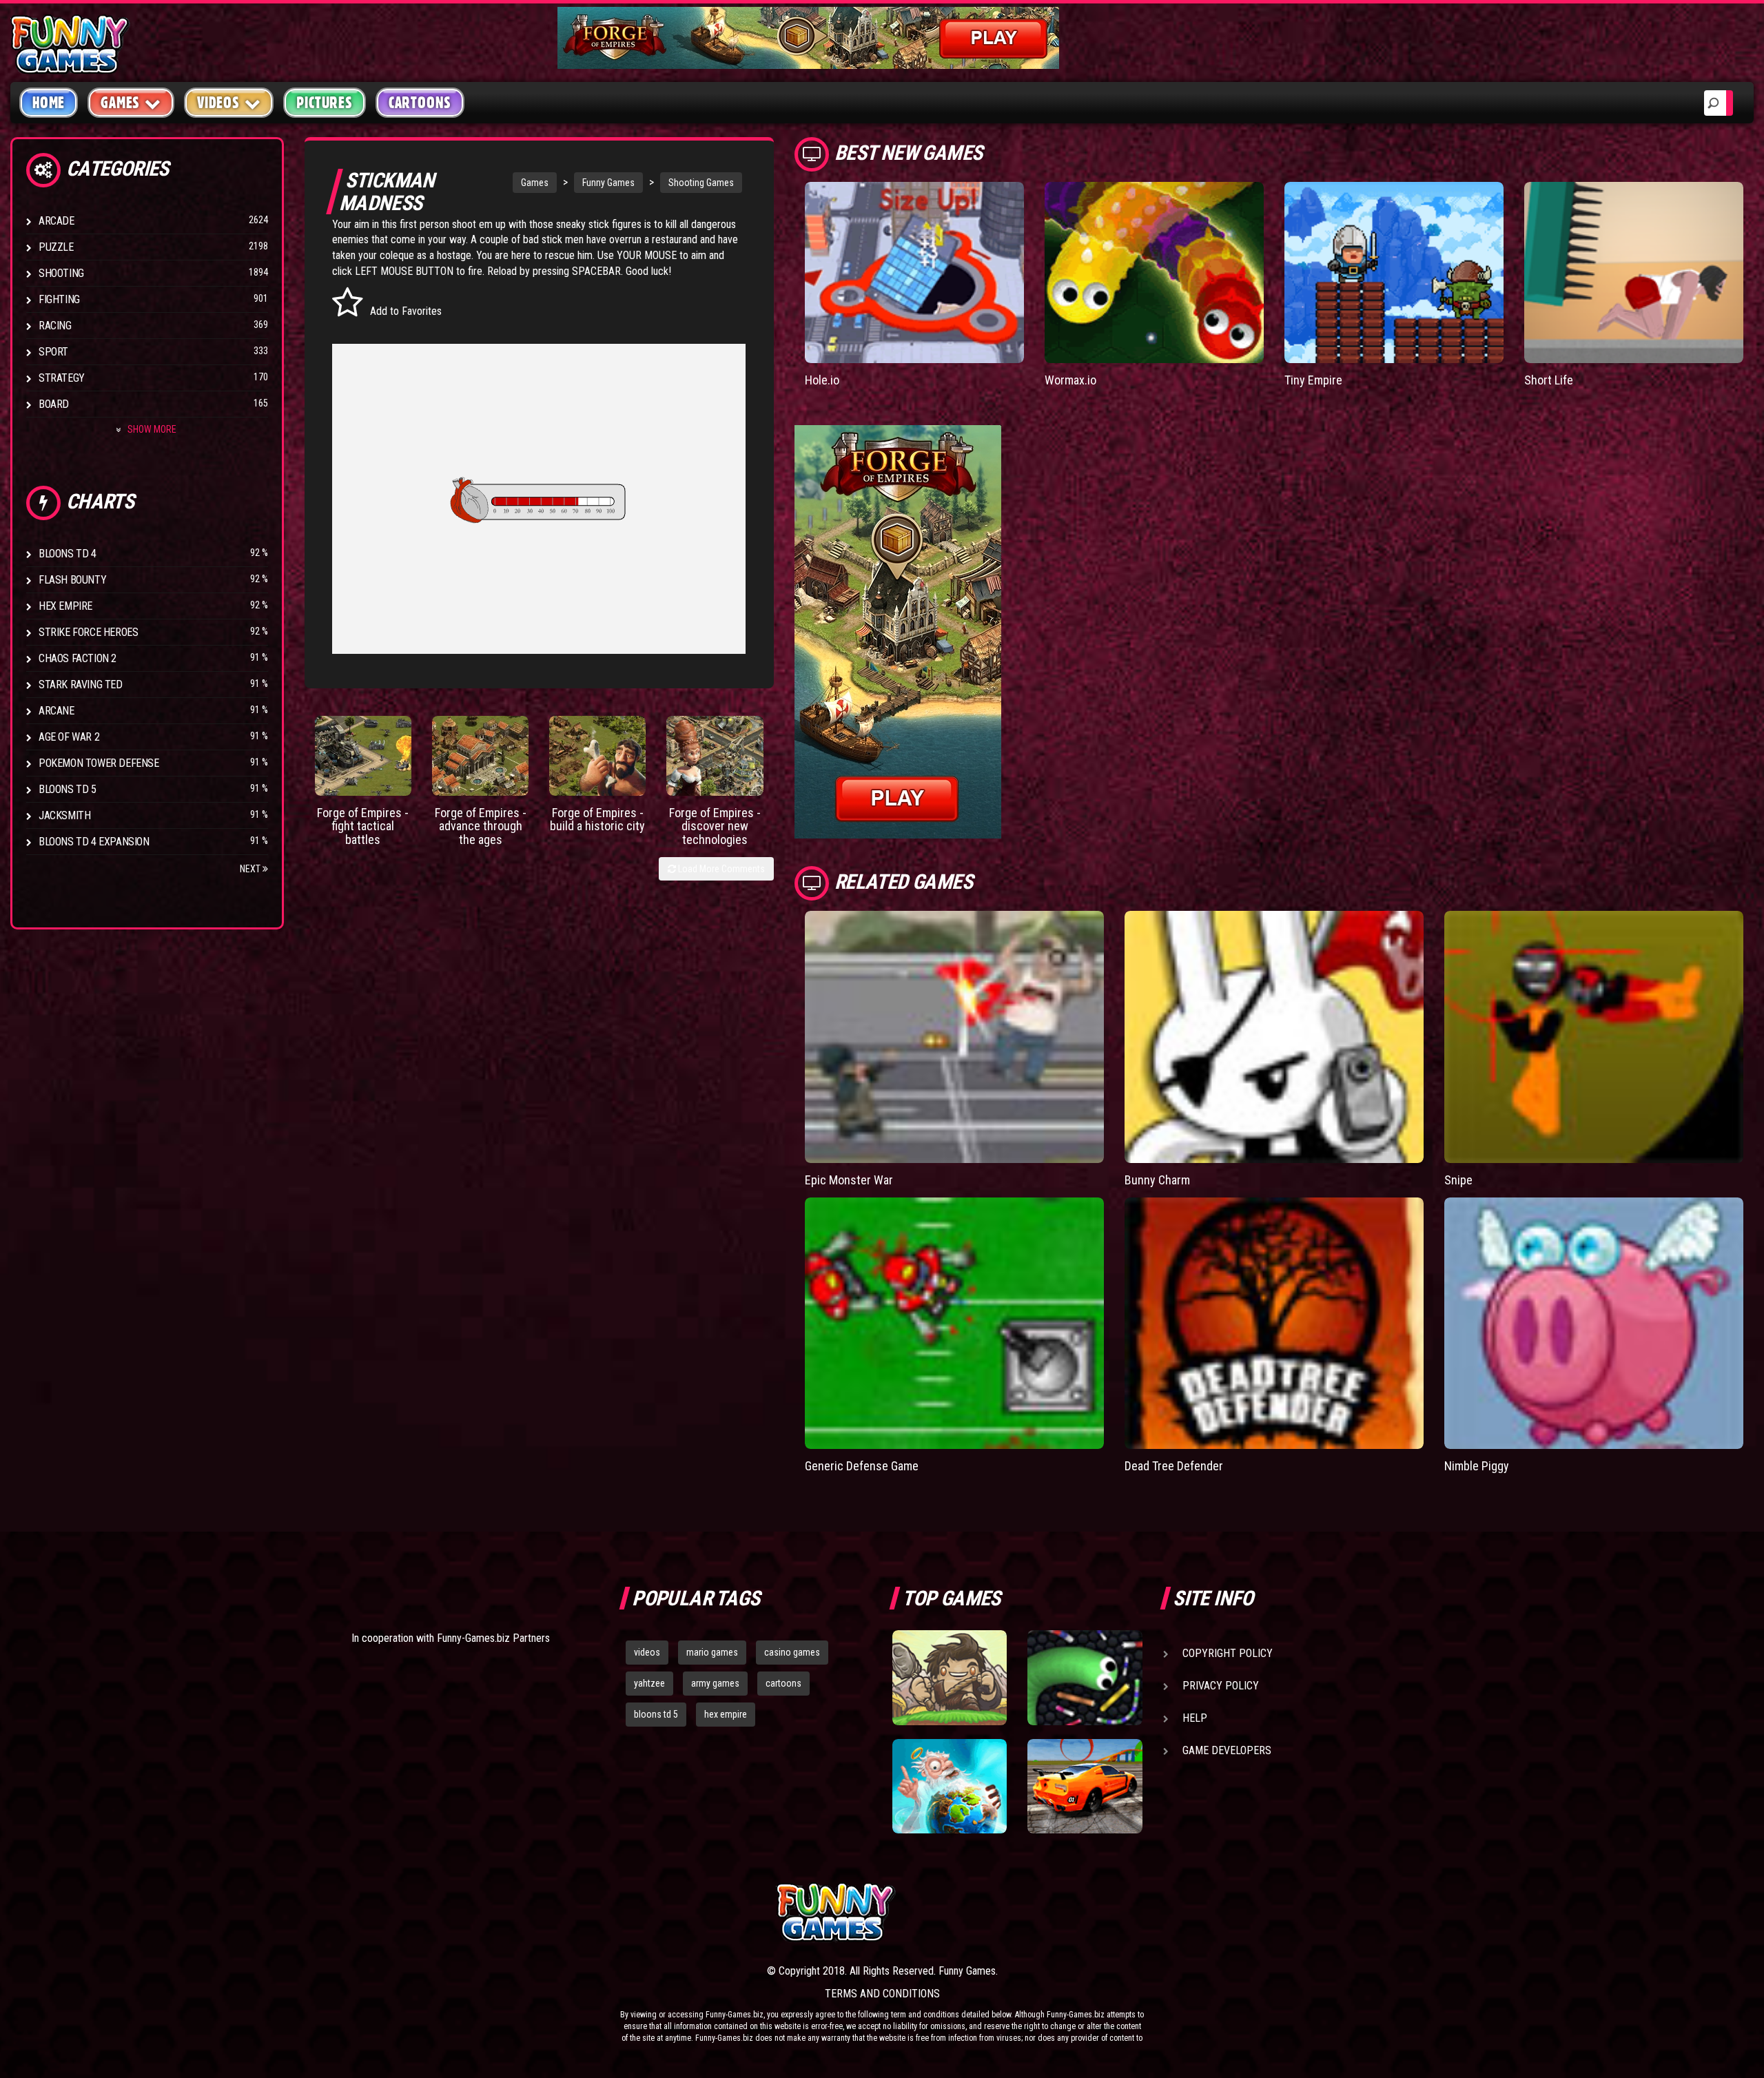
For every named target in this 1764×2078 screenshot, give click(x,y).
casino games (792, 1652)
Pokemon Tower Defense (99, 763)
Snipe (1458, 1180)
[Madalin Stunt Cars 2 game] (1085, 1787)
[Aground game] (950, 1678)
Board (54, 404)
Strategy (62, 378)
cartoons (783, 1683)
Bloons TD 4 (68, 554)
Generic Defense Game (862, 1466)
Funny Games (608, 183)
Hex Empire (65, 606)
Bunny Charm (1157, 1180)
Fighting (59, 299)
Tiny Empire (1313, 380)
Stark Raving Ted (81, 685)
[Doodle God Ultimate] (950, 1787)
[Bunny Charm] (1274, 1037)
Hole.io (822, 380)
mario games (712, 1652)
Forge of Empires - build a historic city (597, 820)
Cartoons (420, 103)
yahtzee (649, 1683)
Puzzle (56, 247)
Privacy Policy (1221, 1686)
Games (535, 183)
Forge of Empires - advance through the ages (481, 826)
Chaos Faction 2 (78, 658)
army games (715, 1683)
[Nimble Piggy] (1594, 1324)
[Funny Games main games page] (1094, 1912)
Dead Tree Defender (1174, 1466)
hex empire (726, 1714)
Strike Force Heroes (88, 632)
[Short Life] (1634, 272)
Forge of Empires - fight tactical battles (363, 826)
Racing (55, 326)
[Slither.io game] (1085, 1678)
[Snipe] (1594, 1037)
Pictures (324, 103)
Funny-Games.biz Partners (493, 1638)
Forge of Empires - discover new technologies (715, 826)
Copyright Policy (1228, 1653)
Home (49, 103)
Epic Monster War (849, 1180)
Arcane (57, 711)
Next (251, 869)
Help (1195, 1718)
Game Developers (1227, 1750)
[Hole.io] (914, 272)
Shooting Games (701, 183)
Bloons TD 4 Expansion (94, 842)
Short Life (1549, 380)
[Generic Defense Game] (954, 1324)
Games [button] (120, 103)
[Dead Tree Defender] (1274, 1324)
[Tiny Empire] (1394, 272)
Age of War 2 (69, 737)
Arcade (57, 221)
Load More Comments (720, 869)
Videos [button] (218, 103)
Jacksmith (64, 815)
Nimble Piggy (1477, 1466)
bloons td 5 (656, 1714)
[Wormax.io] (1154, 272)
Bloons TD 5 (68, 789)
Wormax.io (1070, 380)
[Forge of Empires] (363, 756)
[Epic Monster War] (954, 1037)
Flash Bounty (72, 580)
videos (647, 1652)
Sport (53, 352)
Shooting (61, 273)
